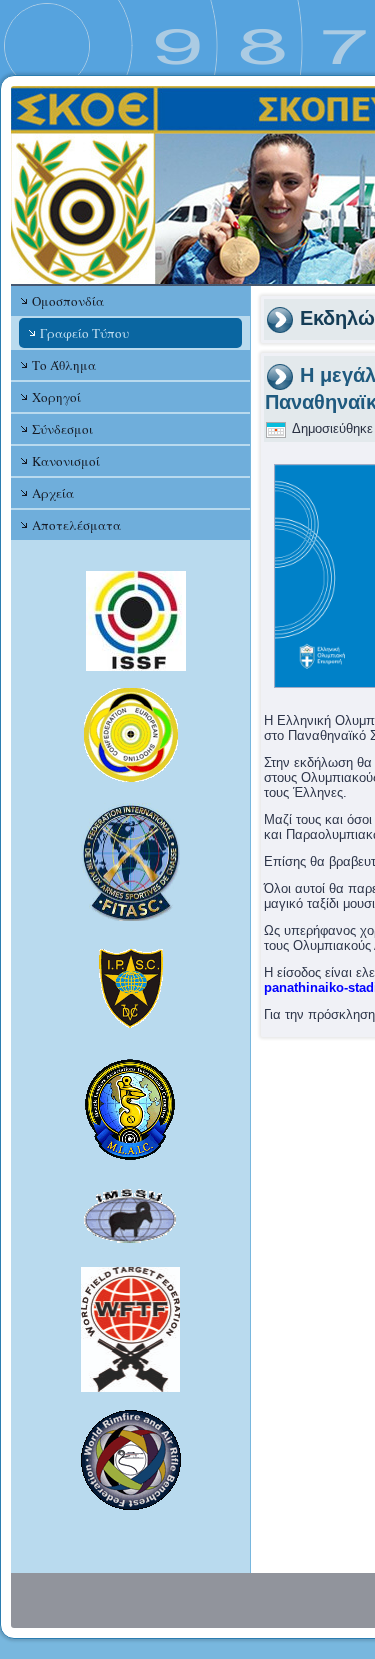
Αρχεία (53, 493)
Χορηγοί (56, 397)
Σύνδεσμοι (62, 429)
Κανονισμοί (66, 461)
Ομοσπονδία (68, 301)
